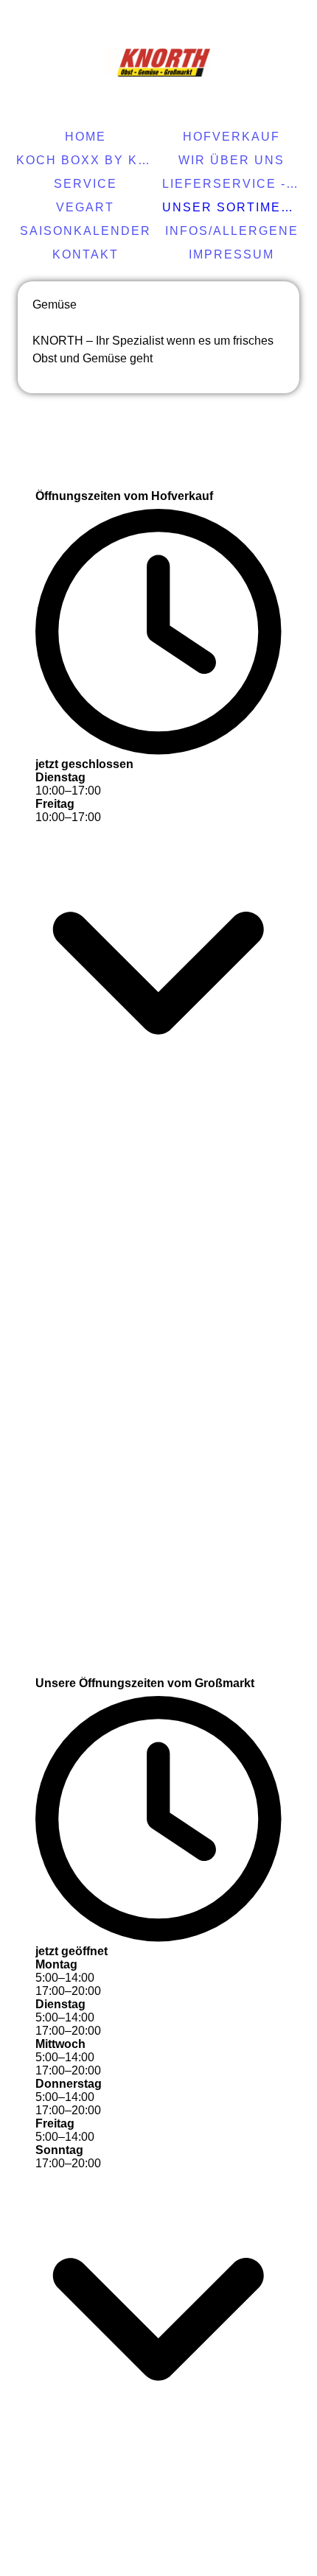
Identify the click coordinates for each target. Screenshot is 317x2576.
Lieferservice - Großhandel (233, 184)
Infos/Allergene (232, 231)
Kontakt (86, 254)
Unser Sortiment (231, 207)
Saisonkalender (86, 231)
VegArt (85, 207)
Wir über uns (231, 160)
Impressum (231, 254)
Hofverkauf (231, 137)
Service (86, 184)
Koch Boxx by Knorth (87, 160)
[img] (158, 63)
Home (86, 137)
